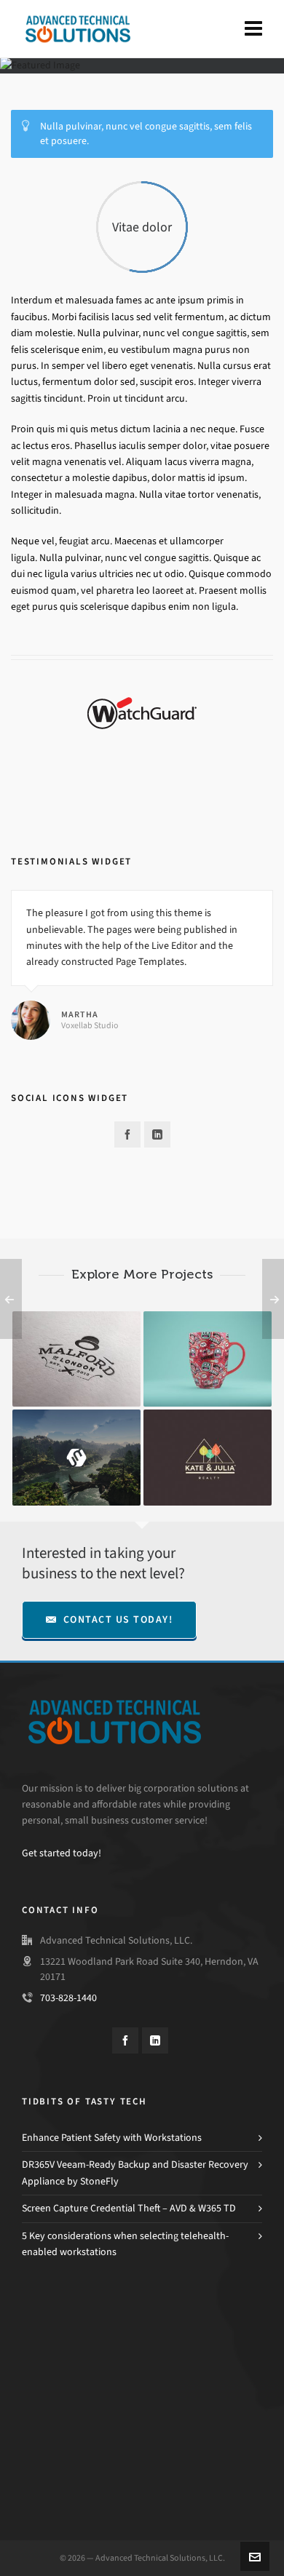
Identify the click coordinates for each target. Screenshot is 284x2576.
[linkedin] (157, 1134)
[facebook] (127, 1134)
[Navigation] (253, 29)
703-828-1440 (68, 1998)
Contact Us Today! (118, 1619)
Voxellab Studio (90, 1025)
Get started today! (62, 1853)
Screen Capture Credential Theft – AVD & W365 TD (129, 2208)
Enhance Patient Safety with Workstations (112, 2138)
